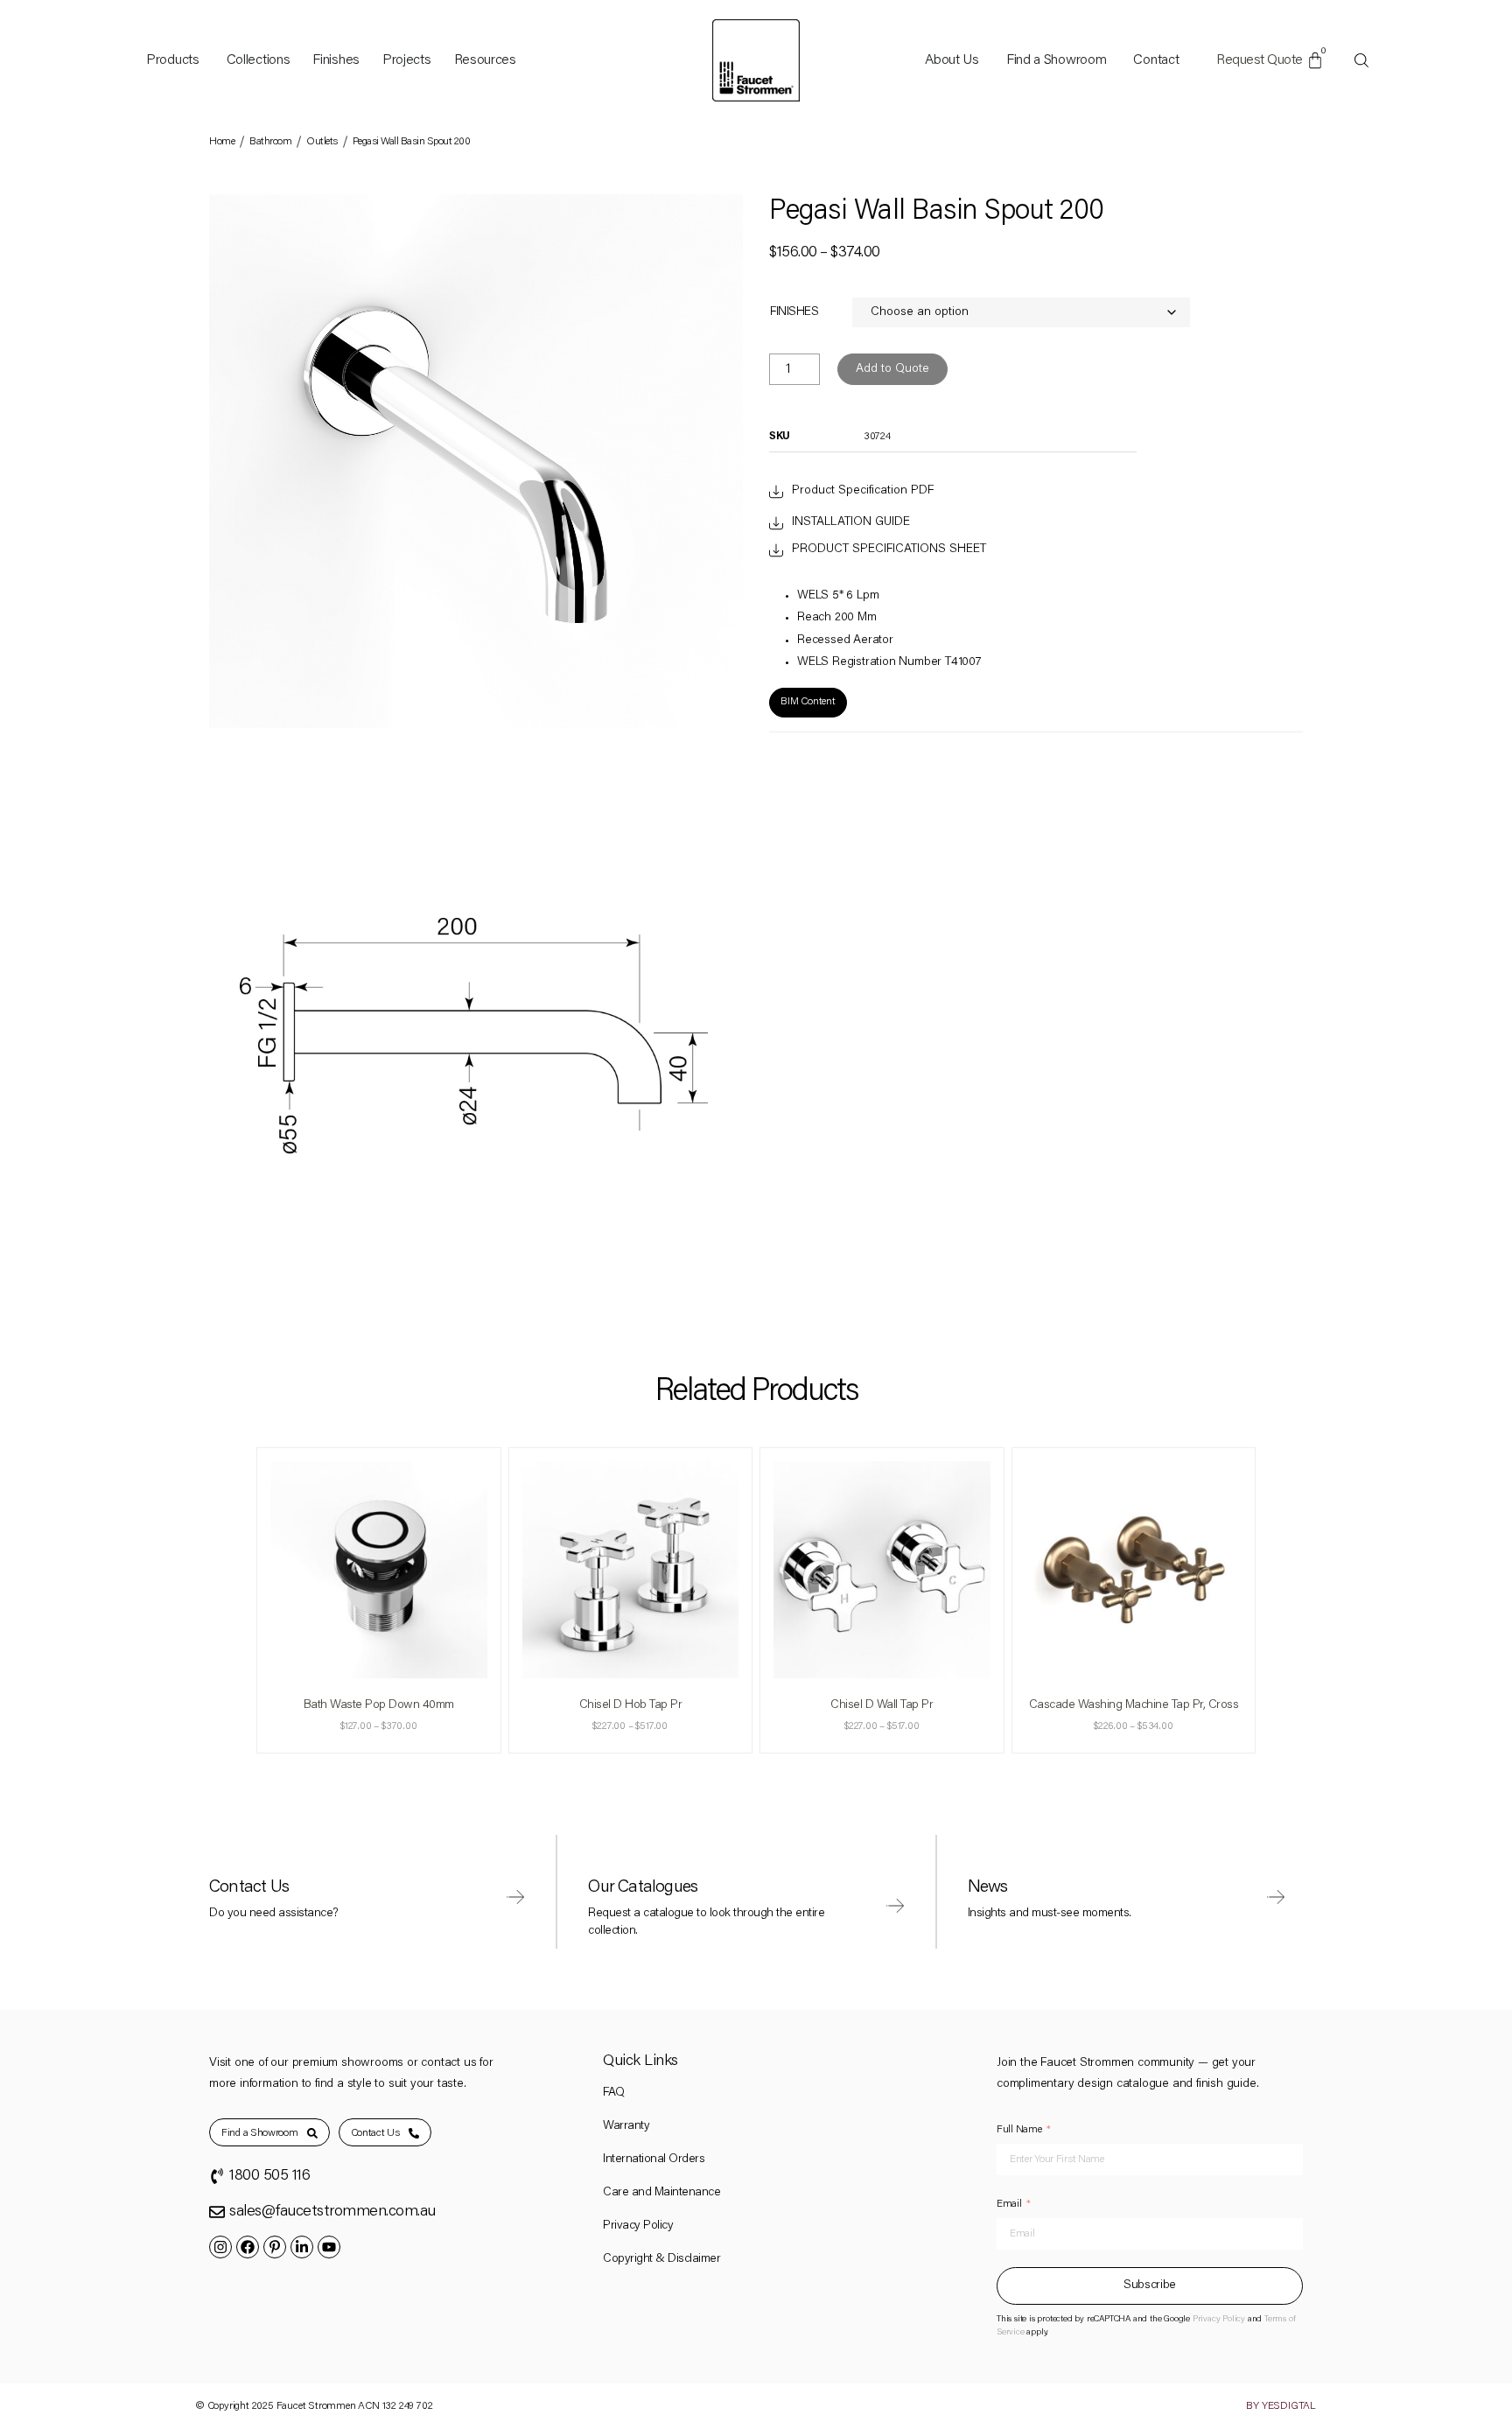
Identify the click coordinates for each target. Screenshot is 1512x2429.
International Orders (654, 2159)
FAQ (614, 2093)
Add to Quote (892, 369)
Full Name (1019, 2130)
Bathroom (270, 142)
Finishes (794, 312)
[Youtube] (329, 2247)
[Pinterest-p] (275, 2247)
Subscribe (1150, 2285)
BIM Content (808, 702)
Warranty (626, 2126)
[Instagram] (220, 2247)
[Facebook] (248, 2247)
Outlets (322, 142)
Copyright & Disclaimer (661, 2259)
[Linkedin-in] (302, 2247)
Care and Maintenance (661, 2193)
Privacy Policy (638, 2226)
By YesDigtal (1281, 2406)
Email (1009, 2204)
